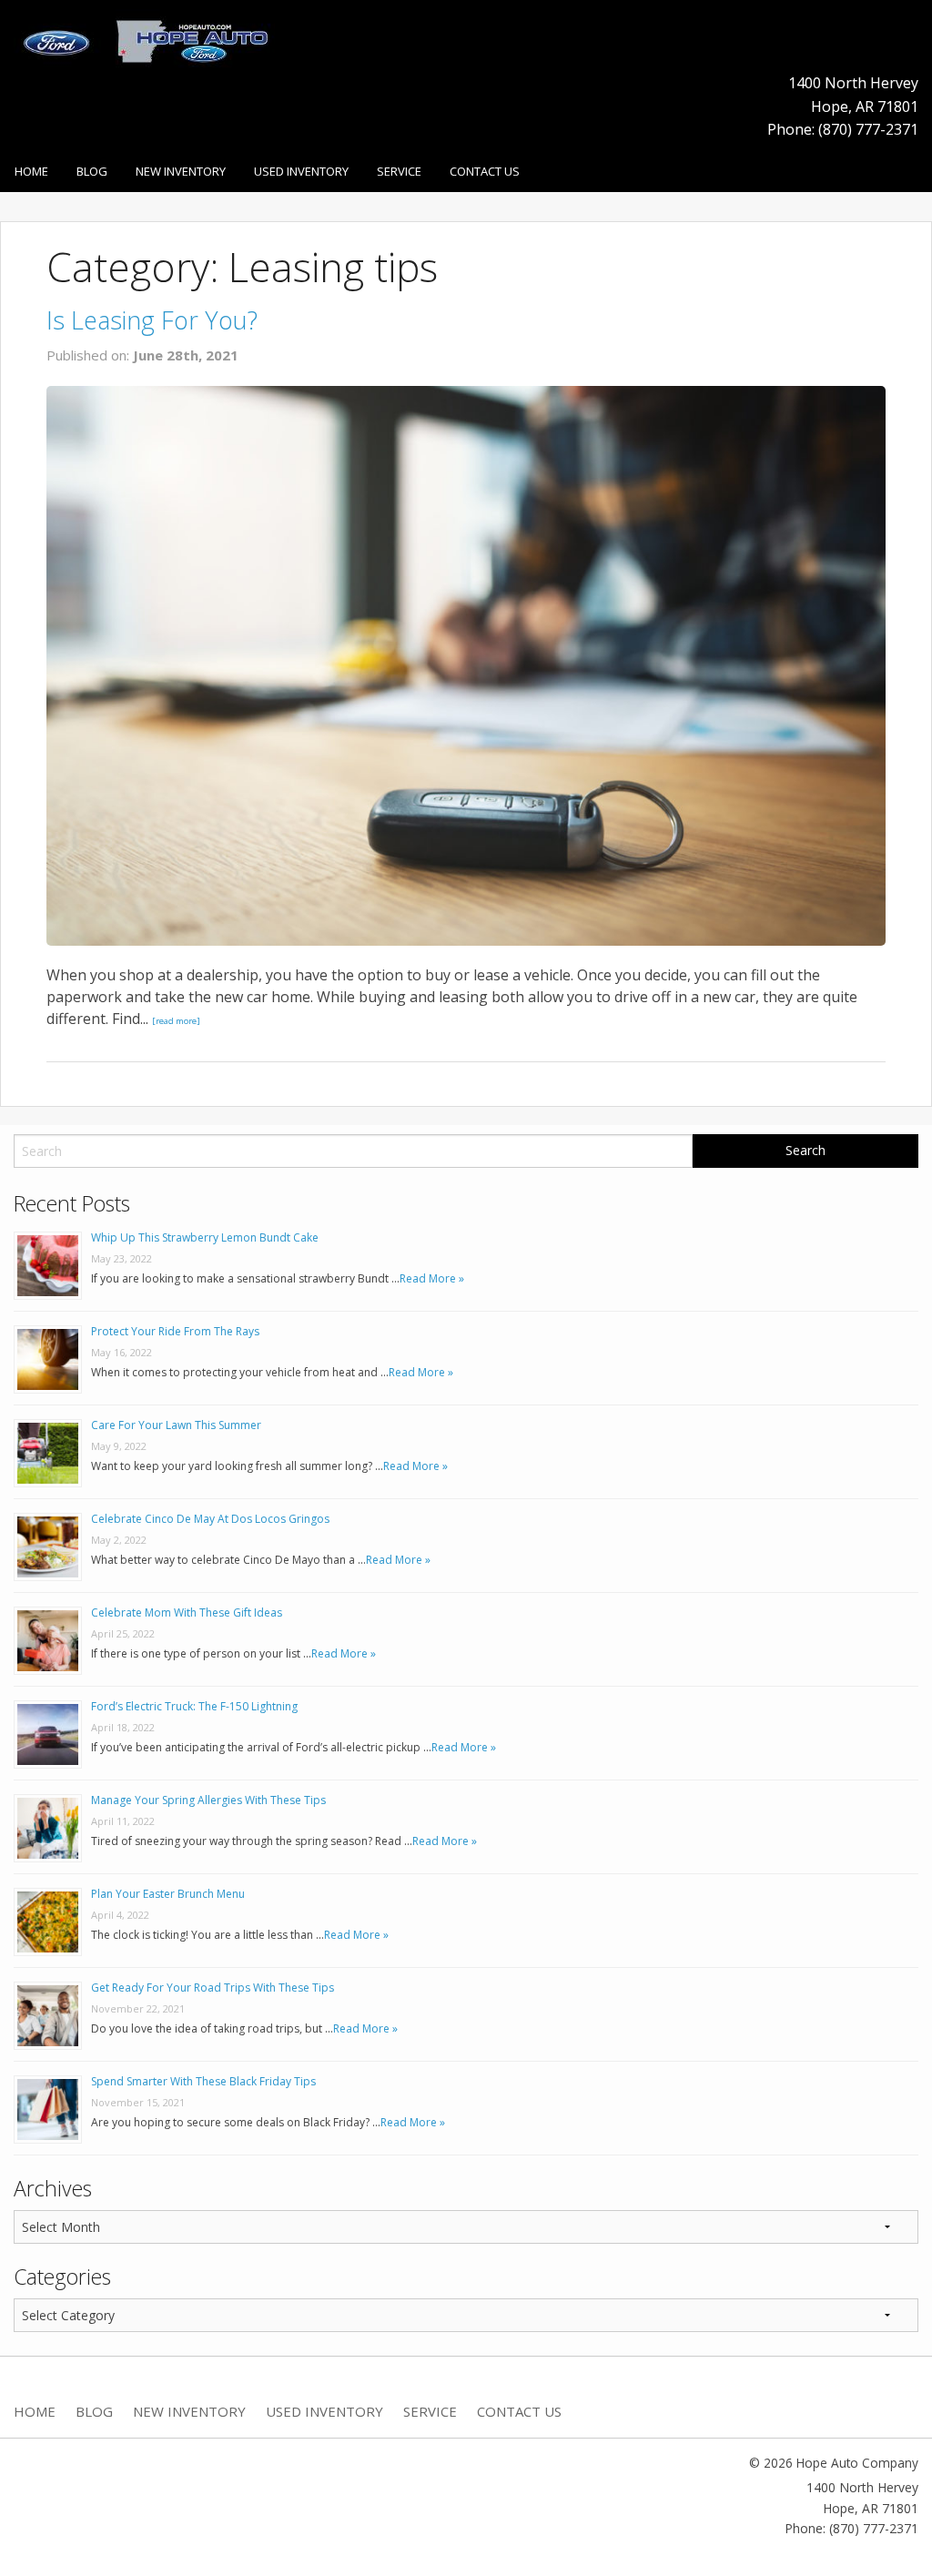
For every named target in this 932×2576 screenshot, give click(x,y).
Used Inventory (301, 171)
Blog (92, 171)
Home (31, 171)
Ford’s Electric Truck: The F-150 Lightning (194, 1706)
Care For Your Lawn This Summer (176, 1425)
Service (399, 171)
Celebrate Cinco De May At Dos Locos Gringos (210, 1519)
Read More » (432, 1278)
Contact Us (485, 171)
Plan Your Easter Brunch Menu (168, 1894)
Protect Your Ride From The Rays (175, 1331)
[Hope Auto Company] (144, 39)
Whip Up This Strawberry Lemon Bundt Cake (205, 1237)
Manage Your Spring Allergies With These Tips (208, 1800)
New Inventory (181, 171)
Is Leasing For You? (152, 320)
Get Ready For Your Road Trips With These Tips (213, 1988)
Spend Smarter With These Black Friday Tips (203, 2081)
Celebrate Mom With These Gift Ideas (187, 1613)
